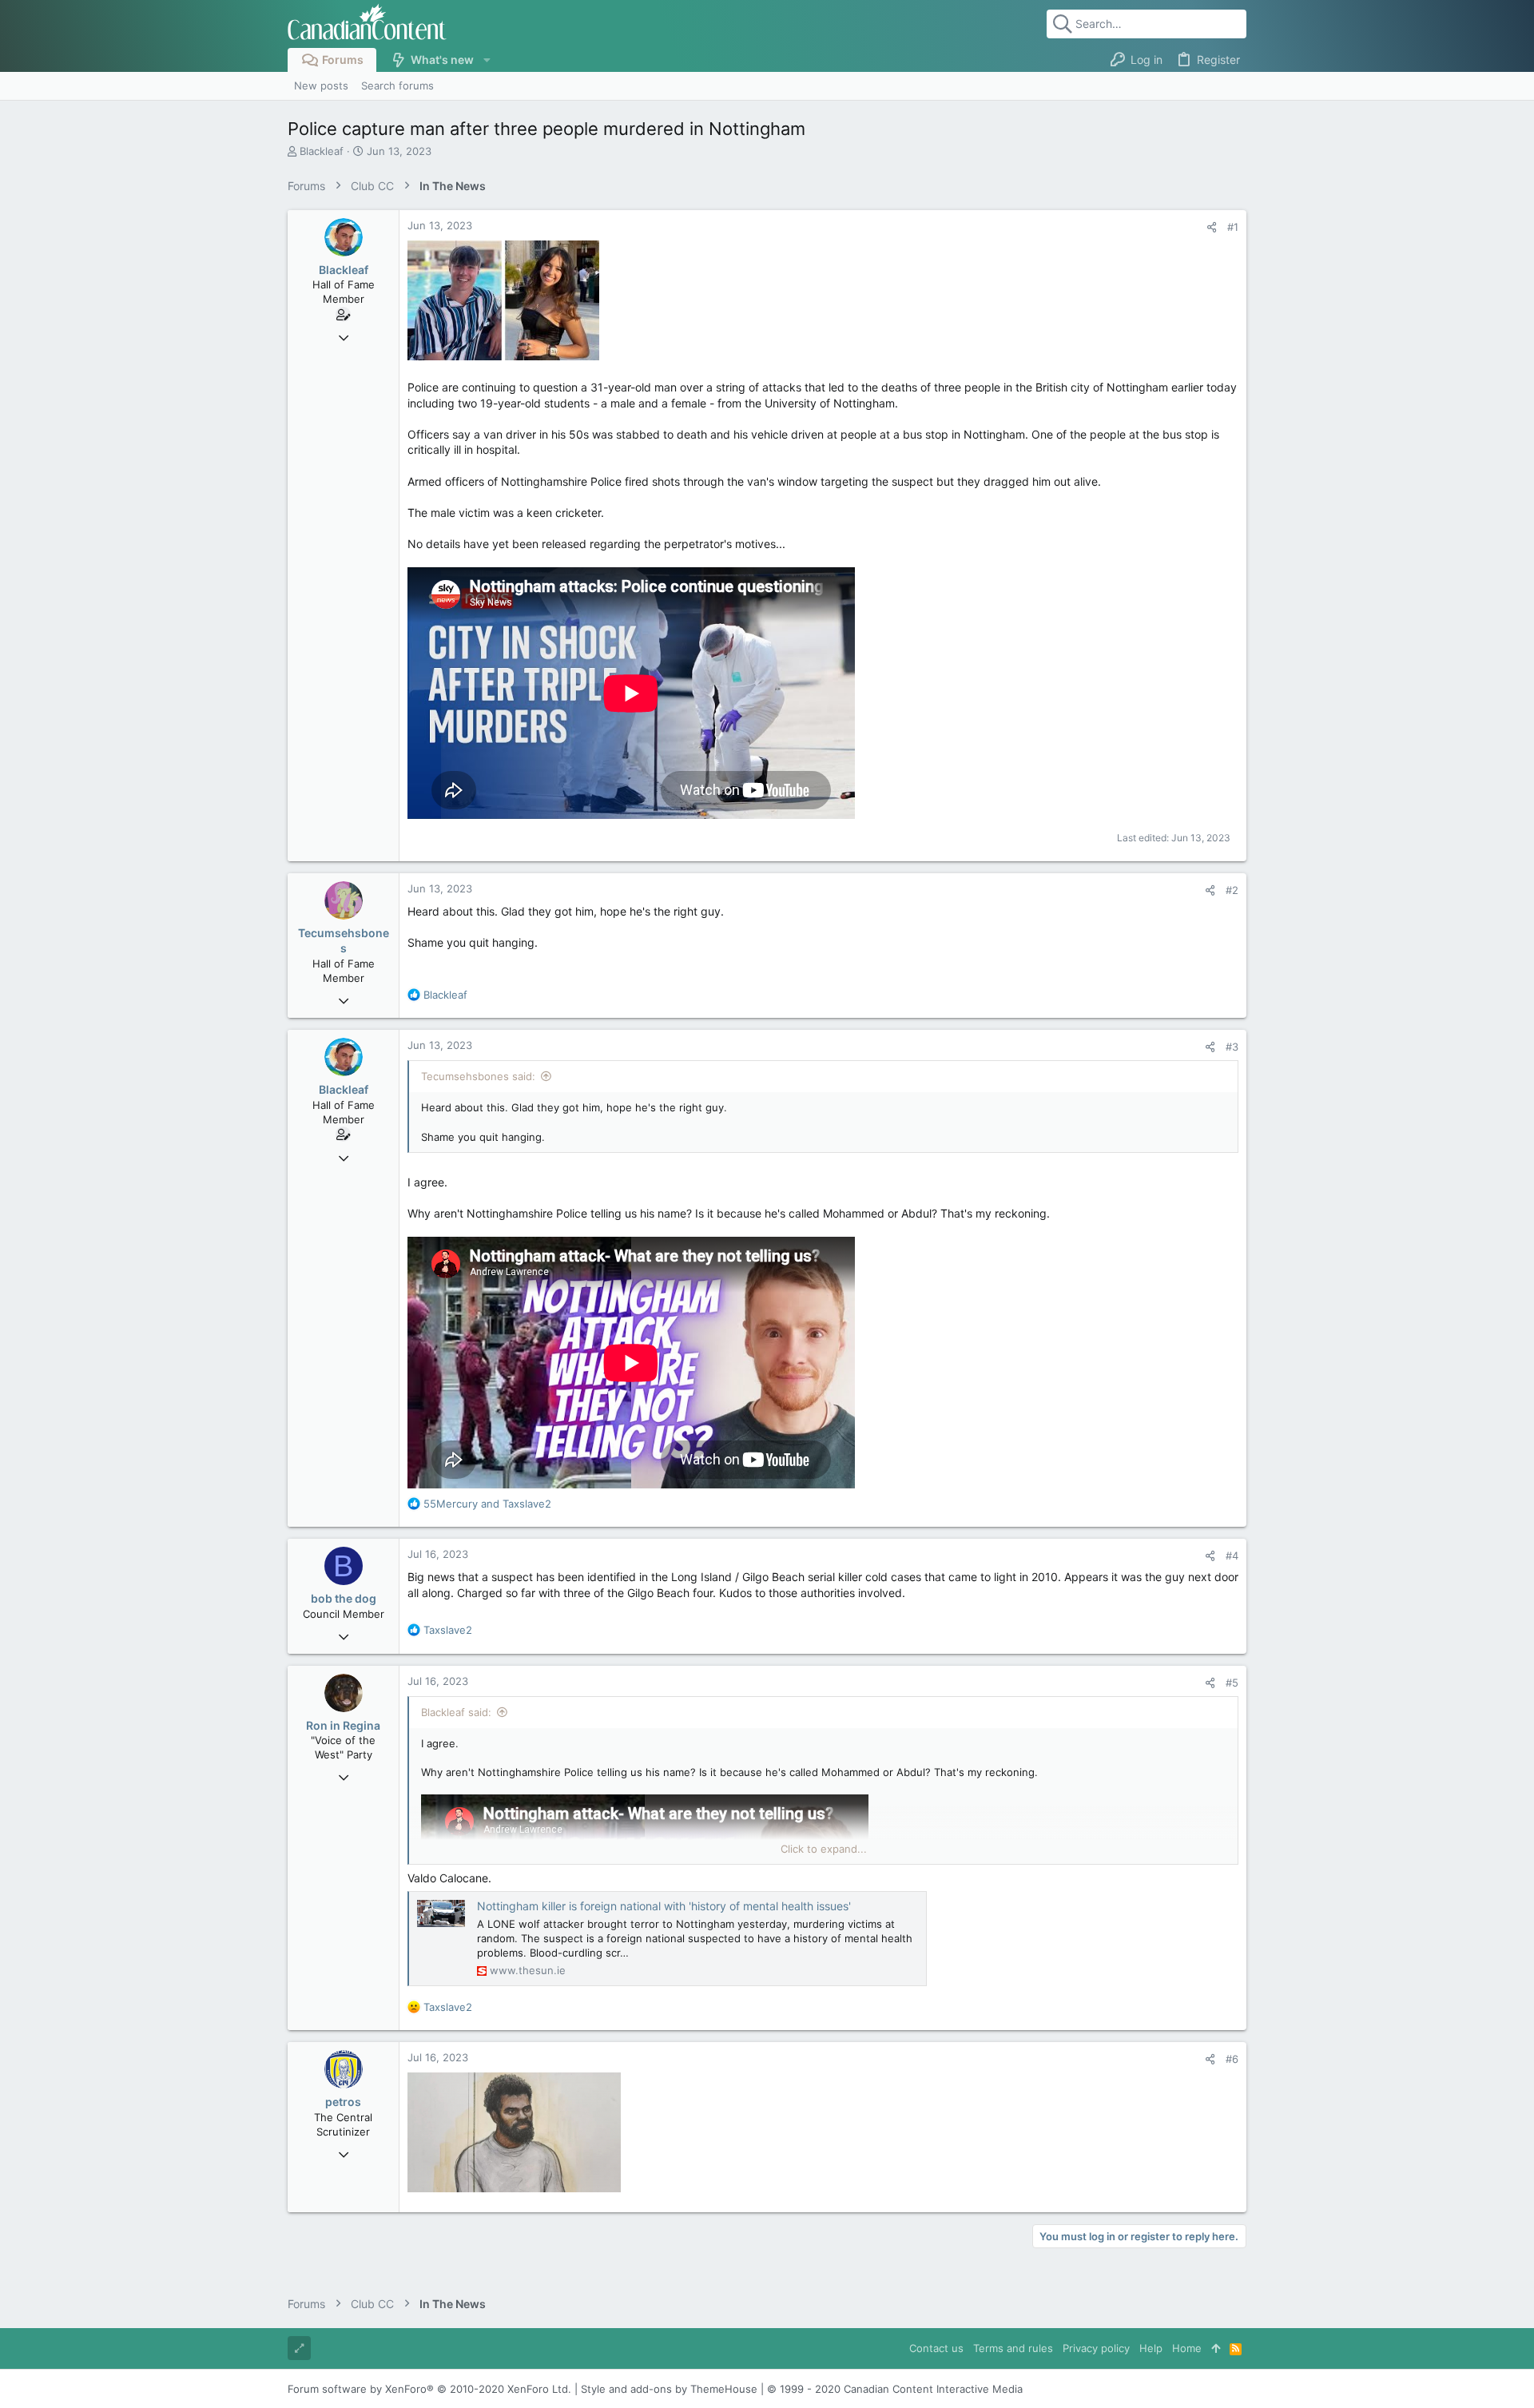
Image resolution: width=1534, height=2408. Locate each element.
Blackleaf (322, 151)
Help (1151, 2348)
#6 (1232, 2059)
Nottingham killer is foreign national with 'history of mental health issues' (664, 1906)
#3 (1232, 1047)
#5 (1232, 1683)
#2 (1232, 890)
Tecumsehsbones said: (478, 1076)
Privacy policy (1096, 2348)
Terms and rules (1013, 2348)
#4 (1232, 1556)
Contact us (936, 2348)
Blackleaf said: (456, 1712)
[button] (486, 60)
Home (1187, 2348)
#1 (1233, 227)
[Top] (1216, 2348)
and (487, 1504)
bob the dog (344, 1598)
